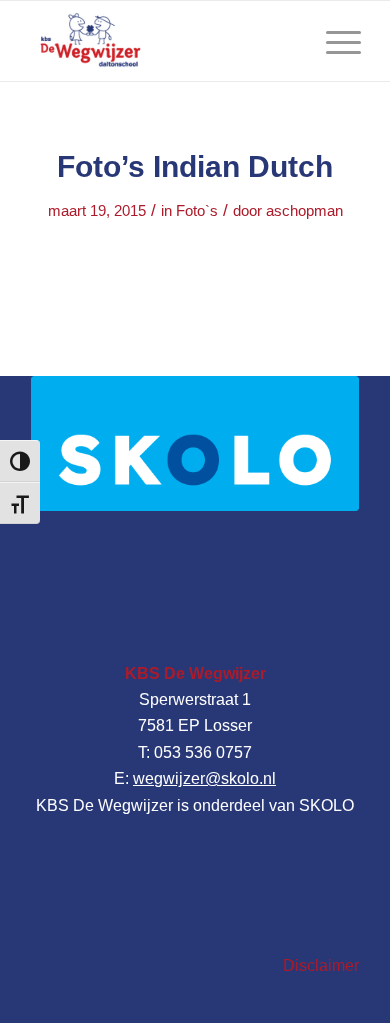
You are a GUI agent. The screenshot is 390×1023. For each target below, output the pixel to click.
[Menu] (333, 41)
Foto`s (197, 211)
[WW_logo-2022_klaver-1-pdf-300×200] (161, 41)
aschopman (304, 211)
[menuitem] (333, 41)
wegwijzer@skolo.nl (204, 778)
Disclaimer (321, 965)
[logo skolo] (195, 443)
